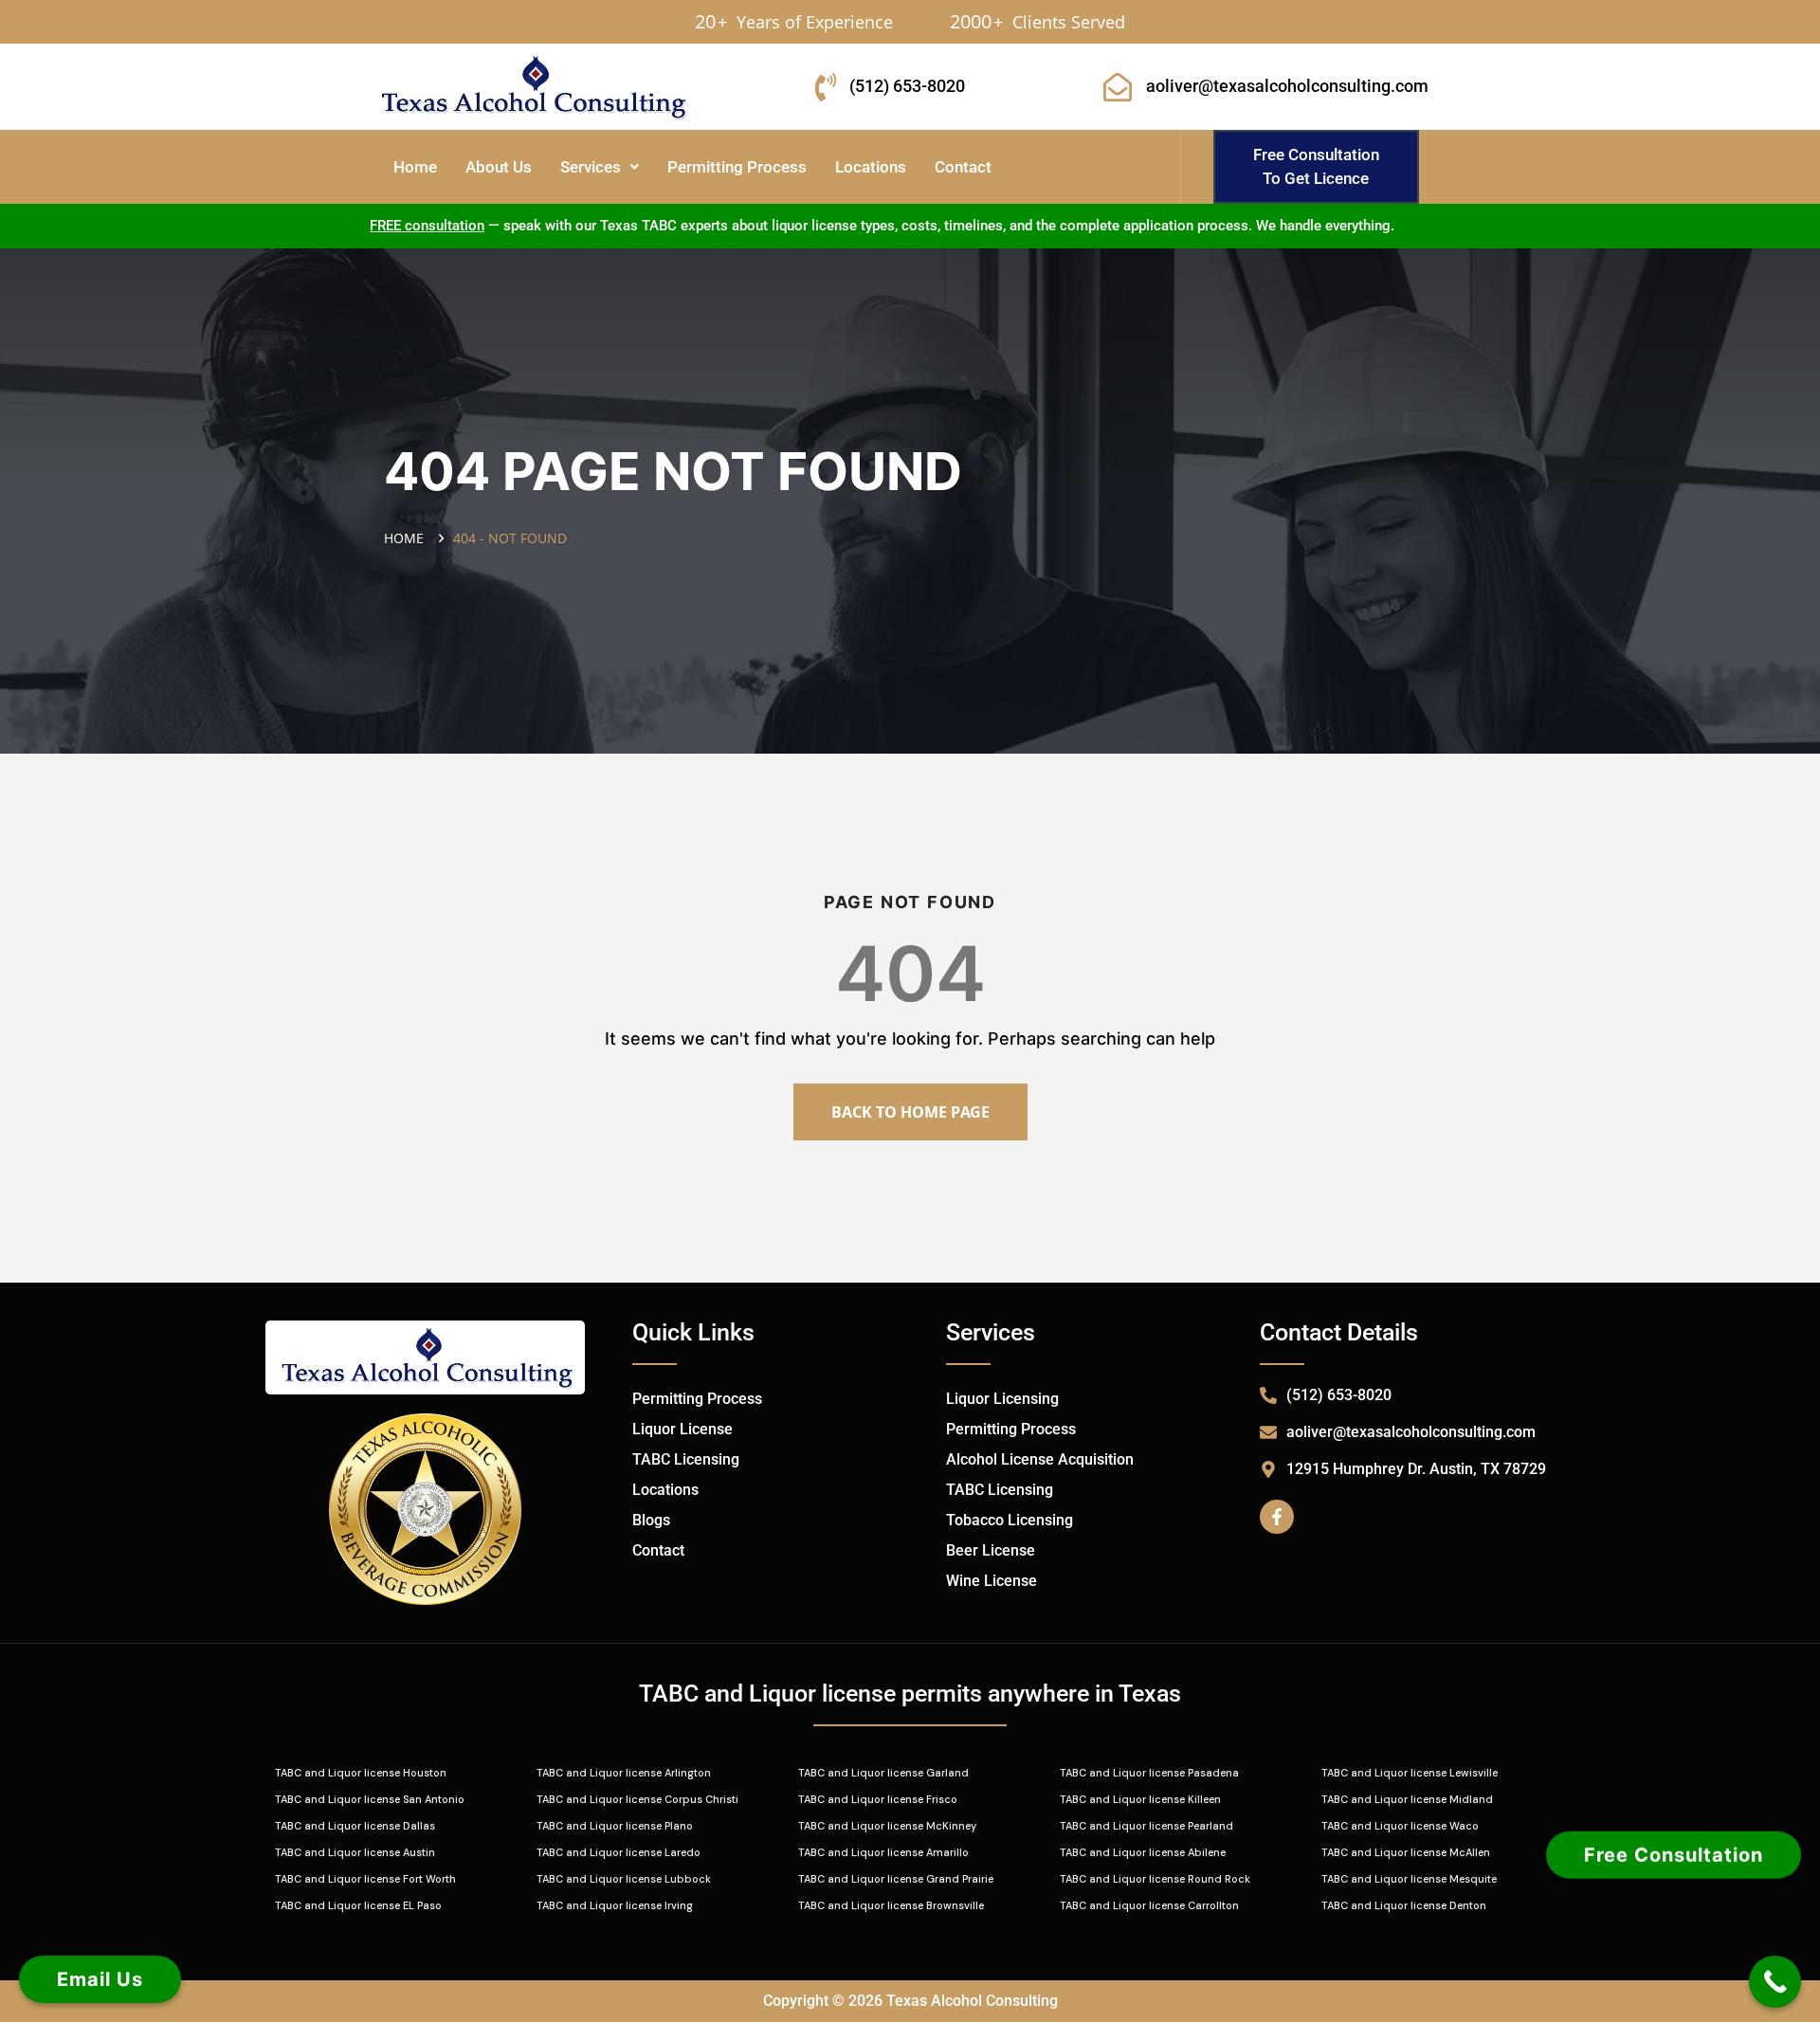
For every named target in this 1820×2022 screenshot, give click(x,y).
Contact (963, 167)
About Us (499, 167)
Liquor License (682, 1429)
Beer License (991, 1550)
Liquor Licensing (1002, 1399)
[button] (600, 167)
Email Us (100, 1979)
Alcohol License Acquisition (1040, 1459)
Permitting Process (737, 167)
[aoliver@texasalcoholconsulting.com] (1118, 87)
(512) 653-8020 (907, 86)
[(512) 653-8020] (826, 87)
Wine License (992, 1581)
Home (415, 167)
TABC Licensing (686, 1459)
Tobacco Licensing (1010, 1520)
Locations (871, 167)
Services (591, 167)
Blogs (651, 1520)
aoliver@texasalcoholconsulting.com (1287, 86)
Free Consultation (1674, 1856)
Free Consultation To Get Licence (1316, 166)
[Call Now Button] (1775, 1982)
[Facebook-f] (1277, 1517)
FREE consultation (427, 226)
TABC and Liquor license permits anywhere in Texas (910, 1694)
